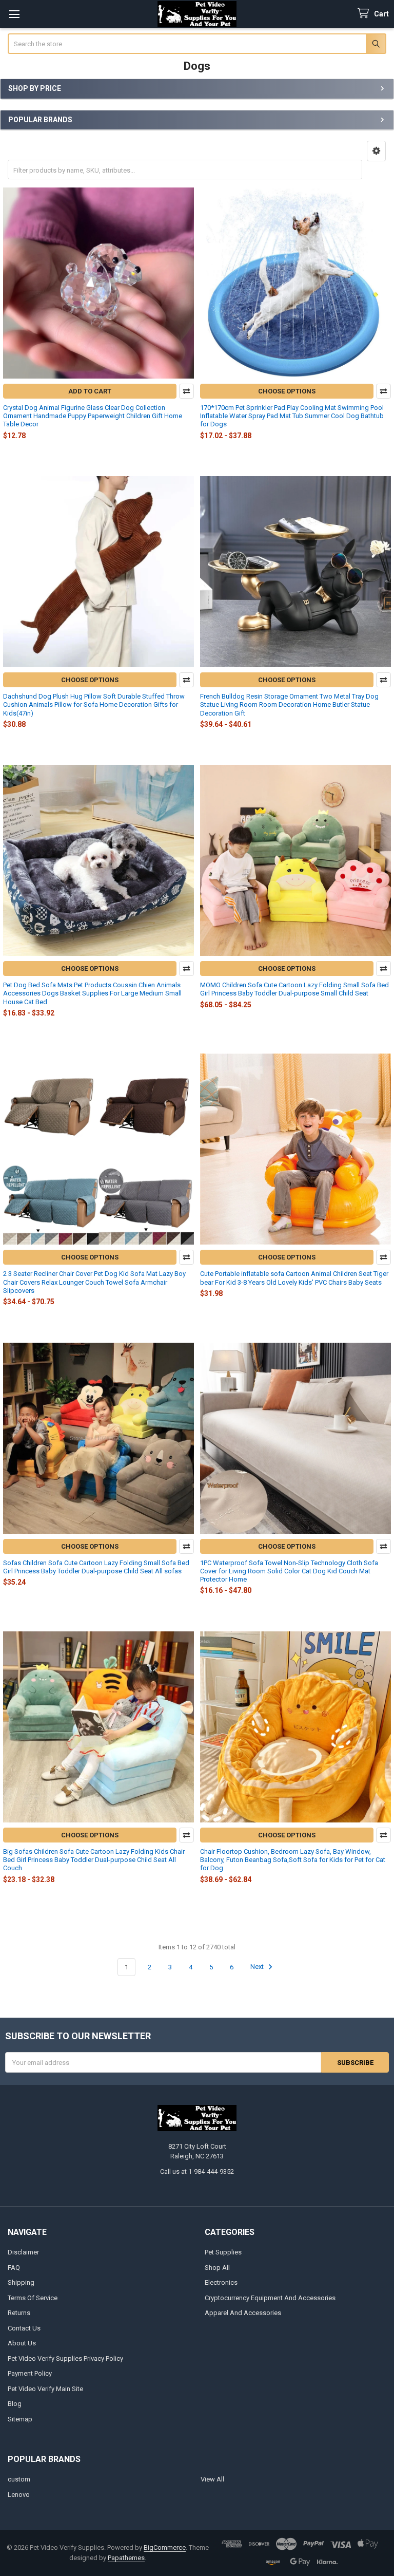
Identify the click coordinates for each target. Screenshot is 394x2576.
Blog (15, 2404)
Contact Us (24, 2328)
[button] (376, 151)
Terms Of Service (33, 2298)
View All (212, 2479)
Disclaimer (23, 2252)
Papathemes (126, 2558)
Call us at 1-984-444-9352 (197, 2171)
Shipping (21, 2282)
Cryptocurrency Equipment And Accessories (270, 2298)
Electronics (221, 2282)
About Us (22, 2343)
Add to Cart (90, 391)
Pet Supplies (223, 2252)
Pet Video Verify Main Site (45, 2389)
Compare (186, 391)
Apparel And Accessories (243, 2313)
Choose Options (287, 391)
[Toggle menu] (14, 14)
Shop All (217, 2268)
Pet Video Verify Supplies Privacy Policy (65, 2358)
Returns (19, 2313)
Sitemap (20, 2419)
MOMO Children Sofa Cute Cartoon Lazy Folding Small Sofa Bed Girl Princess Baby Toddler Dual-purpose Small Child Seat (294, 989)
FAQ (14, 2268)
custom (19, 2479)
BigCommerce (165, 2547)
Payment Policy (30, 2373)
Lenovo (19, 2495)
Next (258, 1967)
